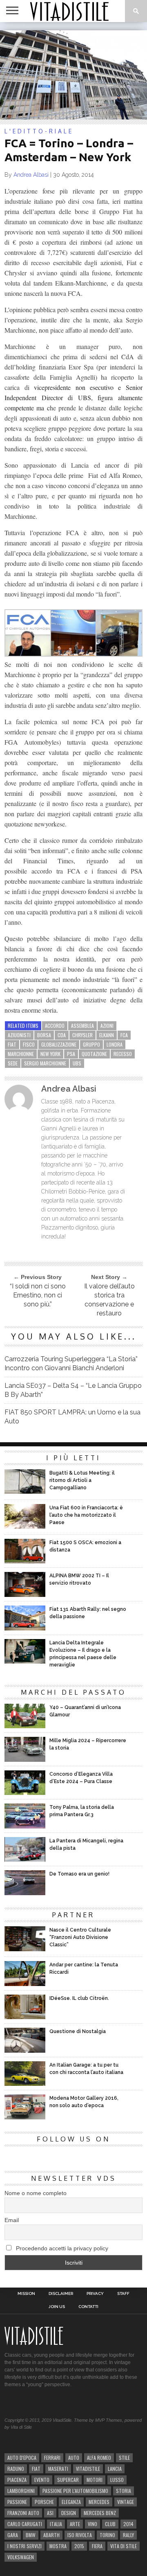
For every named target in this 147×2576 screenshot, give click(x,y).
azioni (107, 1026)
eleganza (71, 2502)
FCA (124, 1035)
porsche (44, 2502)
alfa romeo (99, 2458)
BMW (31, 2535)
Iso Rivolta (80, 2535)
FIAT (12, 1044)
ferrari (52, 2458)
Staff (123, 2294)
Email (12, 2220)
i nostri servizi (24, 2546)
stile (124, 2458)
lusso (117, 2480)
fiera (97, 2546)
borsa (44, 1035)
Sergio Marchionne (45, 1063)
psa (71, 1054)
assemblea (82, 1026)
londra (115, 1044)
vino (92, 2524)
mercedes (99, 2502)
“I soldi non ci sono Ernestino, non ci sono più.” (38, 1295)
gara (13, 2535)
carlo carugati (25, 2524)
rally (128, 2535)
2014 (128, 2524)
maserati (58, 2469)
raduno (16, 2469)
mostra (58, 2546)
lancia (115, 2469)
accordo (55, 1026)
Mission (26, 2294)
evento (42, 2480)
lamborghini (21, 2491)
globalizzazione (59, 1044)
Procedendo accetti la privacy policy (61, 2248)
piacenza (17, 2480)
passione (17, 2502)
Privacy (95, 2294)
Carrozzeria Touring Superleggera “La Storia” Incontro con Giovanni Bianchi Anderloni (71, 1363)
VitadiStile (88, 2469)
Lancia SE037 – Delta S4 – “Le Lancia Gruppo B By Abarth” (73, 1390)
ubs (77, 1063)
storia (124, 2491)
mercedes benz (100, 2513)
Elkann (107, 1035)
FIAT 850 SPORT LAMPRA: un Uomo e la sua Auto (72, 1417)
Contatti (88, 2307)
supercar (68, 2480)
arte (75, 2524)
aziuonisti (19, 1035)
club (110, 2524)
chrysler (82, 1035)
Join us (57, 2307)
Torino (107, 2535)
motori (95, 2480)
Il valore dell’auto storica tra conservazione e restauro (109, 1300)
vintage (126, 2502)
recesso (123, 1054)
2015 (79, 2546)
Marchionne (21, 1054)
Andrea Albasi (31, 175)
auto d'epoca (22, 2458)
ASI (50, 2513)
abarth (51, 2535)
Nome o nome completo (36, 2193)
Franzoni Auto (23, 2513)
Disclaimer (61, 2294)
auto (74, 2458)
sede (13, 1063)
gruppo (91, 1044)
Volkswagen (21, 2557)
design (69, 2513)
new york (50, 1054)
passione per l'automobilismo (75, 2491)
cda (62, 1035)
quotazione (94, 1054)
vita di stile (124, 2546)
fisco (29, 1044)
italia (56, 2524)
